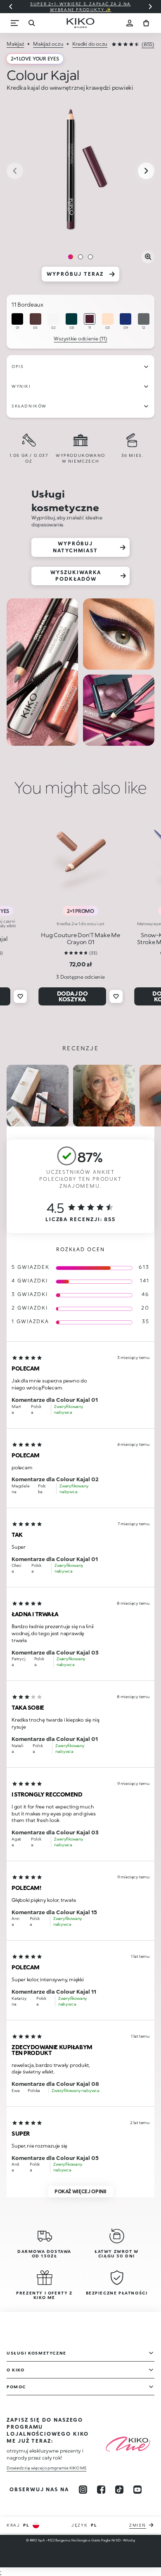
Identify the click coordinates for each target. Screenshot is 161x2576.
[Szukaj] (31, 23)
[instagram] (83, 2490)
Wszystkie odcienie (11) (80, 339)
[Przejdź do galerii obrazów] (80, 172)
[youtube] (137, 2490)
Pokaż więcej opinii (80, 2191)
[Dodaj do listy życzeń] (20, 996)
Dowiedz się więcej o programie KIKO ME (46, 2468)
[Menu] (15, 23)
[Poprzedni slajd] (11, 7)
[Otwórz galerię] (148, 257)
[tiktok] (119, 2490)
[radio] (17, 322)
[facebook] (101, 2490)
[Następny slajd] (150, 7)
